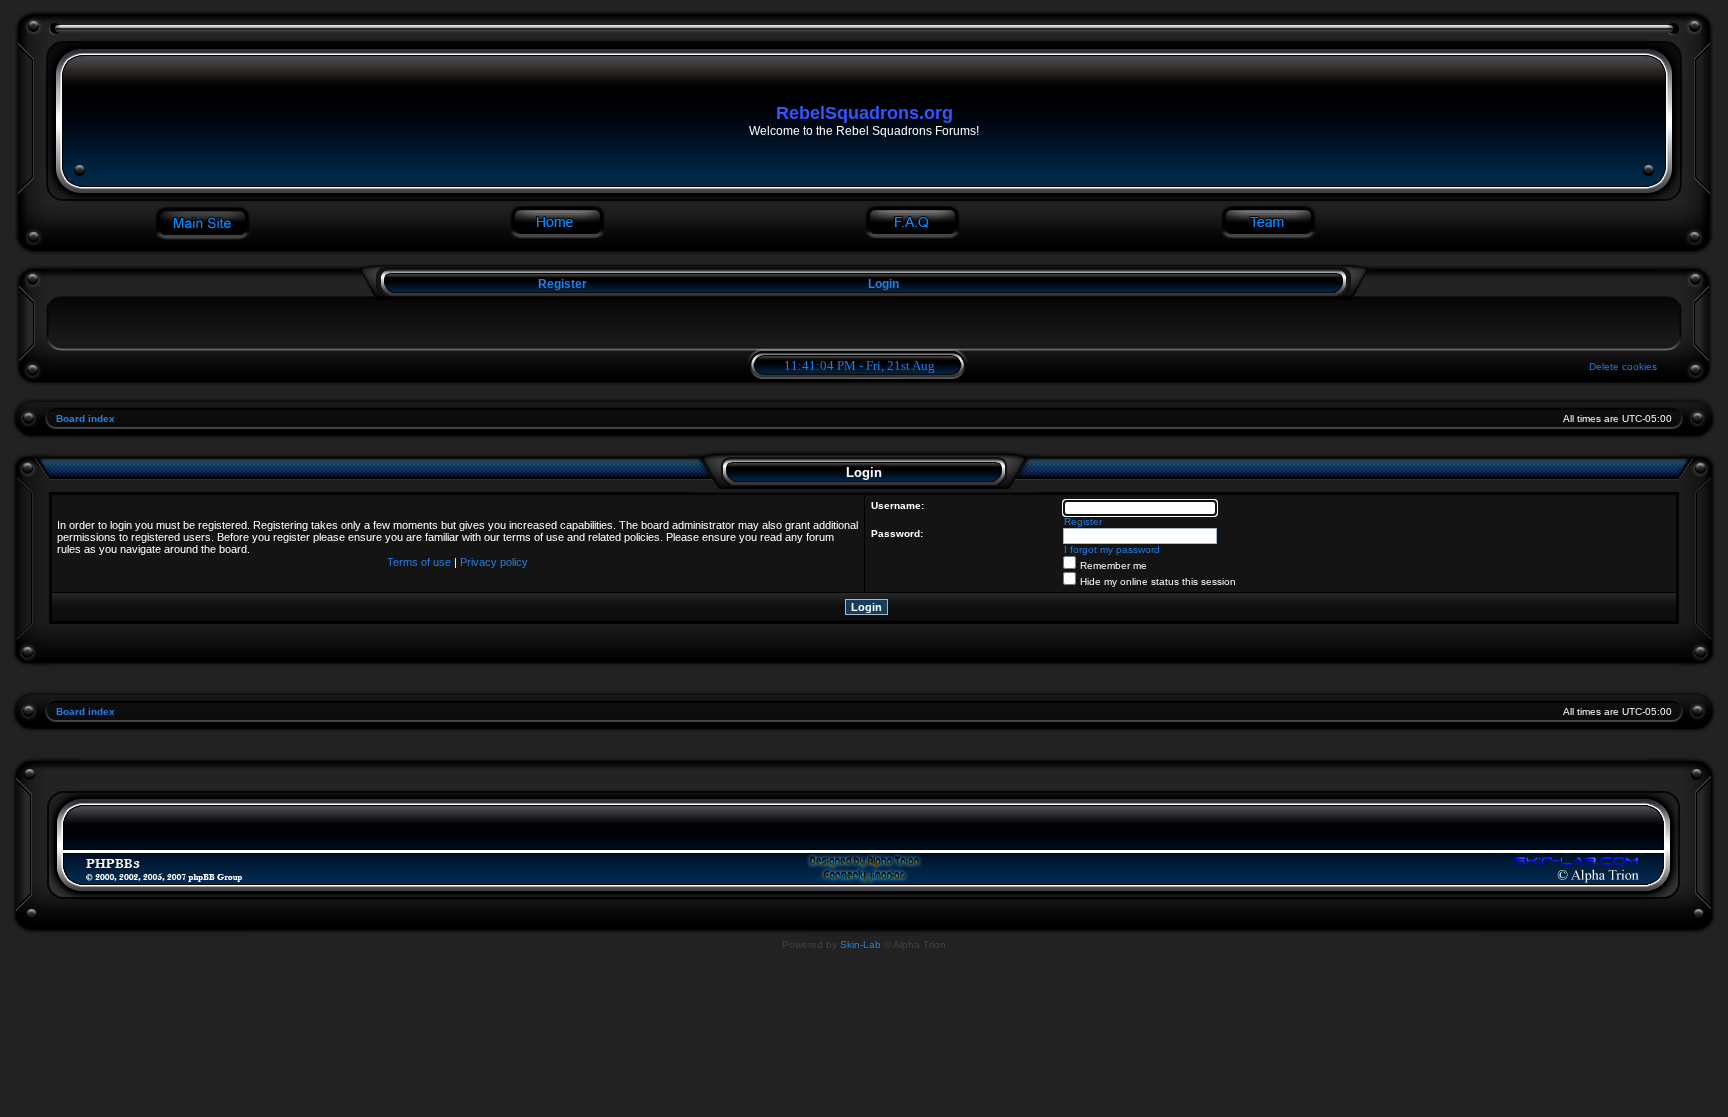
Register (561, 284)
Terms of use (419, 562)
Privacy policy (494, 562)
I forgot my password (1112, 549)
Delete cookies (1623, 366)
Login (883, 284)
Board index (85, 418)
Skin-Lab (860, 944)
